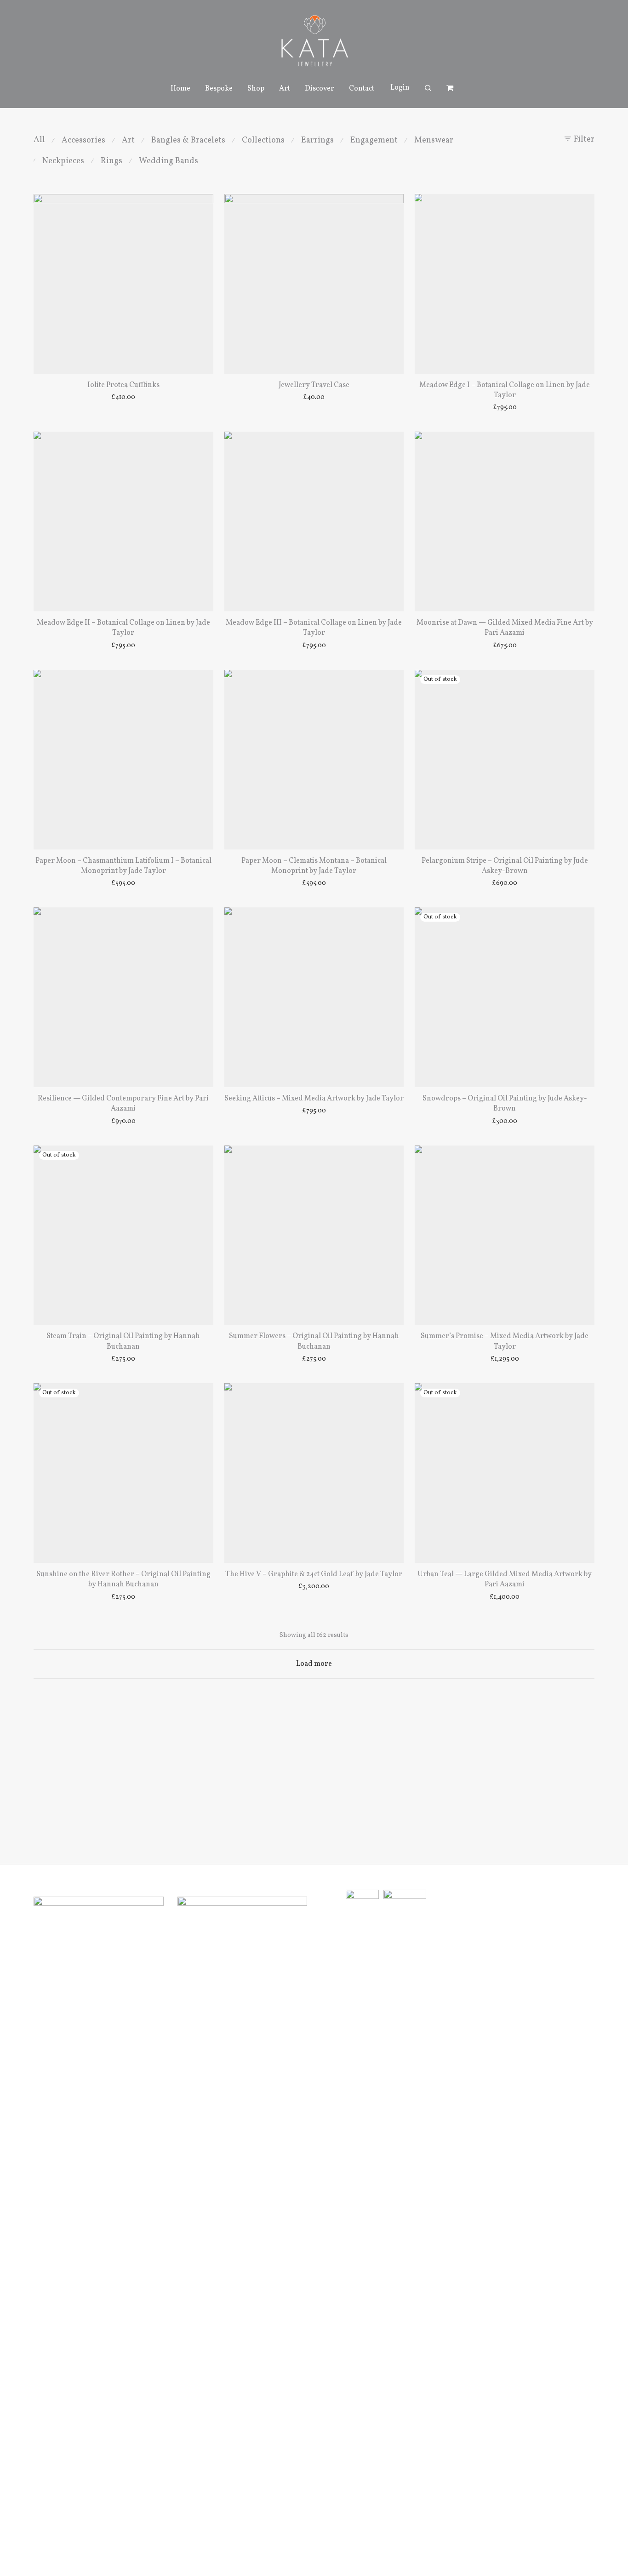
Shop (256, 89)
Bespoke (219, 89)
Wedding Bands (168, 161)
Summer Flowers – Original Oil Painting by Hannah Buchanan (314, 1341)
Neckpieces (63, 161)
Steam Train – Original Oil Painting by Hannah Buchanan (123, 1341)
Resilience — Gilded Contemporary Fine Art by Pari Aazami (123, 1104)
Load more (314, 1664)
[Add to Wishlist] (202, 205)
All (39, 140)
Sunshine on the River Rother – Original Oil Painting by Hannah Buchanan (123, 1579)
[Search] (428, 88)
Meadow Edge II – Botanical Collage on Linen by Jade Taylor (123, 628)
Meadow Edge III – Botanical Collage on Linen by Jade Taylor (314, 628)
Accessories (83, 140)
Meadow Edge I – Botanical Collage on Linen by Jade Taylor (505, 390)
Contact (362, 89)
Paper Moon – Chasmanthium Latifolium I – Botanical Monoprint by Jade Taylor (123, 866)
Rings (111, 161)
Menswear (434, 140)
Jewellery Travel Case (314, 385)
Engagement (374, 140)
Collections (263, 140)
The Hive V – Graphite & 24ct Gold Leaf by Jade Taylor (314, 1574)
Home (180, 89)
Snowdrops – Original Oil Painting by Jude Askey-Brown (505, 1104)
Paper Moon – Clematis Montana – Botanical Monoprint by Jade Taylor (314, 866)
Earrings (317, 140)
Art (285, 89)
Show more (123, 398)
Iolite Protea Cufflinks (123, 385)
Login (400, 88)
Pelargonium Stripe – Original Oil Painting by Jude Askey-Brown (505, 866)
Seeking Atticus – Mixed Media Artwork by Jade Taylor (314, 1099)
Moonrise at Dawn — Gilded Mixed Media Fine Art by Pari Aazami (505, 628)
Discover (320, 89)
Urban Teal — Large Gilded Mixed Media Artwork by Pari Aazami (505, 1579)
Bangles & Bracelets (188, 140)
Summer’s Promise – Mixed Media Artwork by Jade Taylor (505, 1341)
